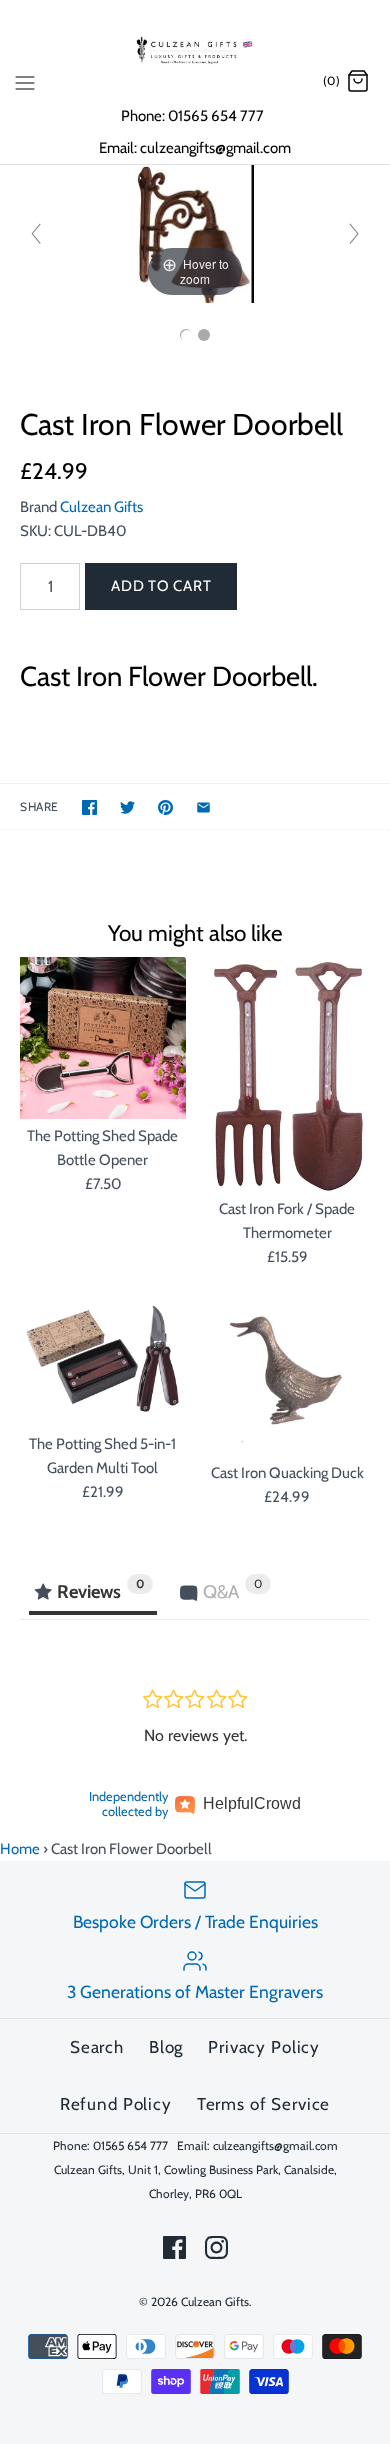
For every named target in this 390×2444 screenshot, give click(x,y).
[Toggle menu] (25, 81)
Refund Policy (116, 2104)
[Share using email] (203, 807)
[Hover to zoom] (195, 233)
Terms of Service (264, 2104)
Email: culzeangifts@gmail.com (195, 148)
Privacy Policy (264, 2047)
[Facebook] (174, 2247)
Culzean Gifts (101, 507)
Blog (166, 2047)
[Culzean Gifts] (195, 50)
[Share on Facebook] (89, 807)
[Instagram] (216, 2247)
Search (97, 2047)
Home (20, 1849)
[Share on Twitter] (127, 807)
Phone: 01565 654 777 (194, 116)
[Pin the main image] (165, 807)
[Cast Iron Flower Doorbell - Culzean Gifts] (186, 335)
